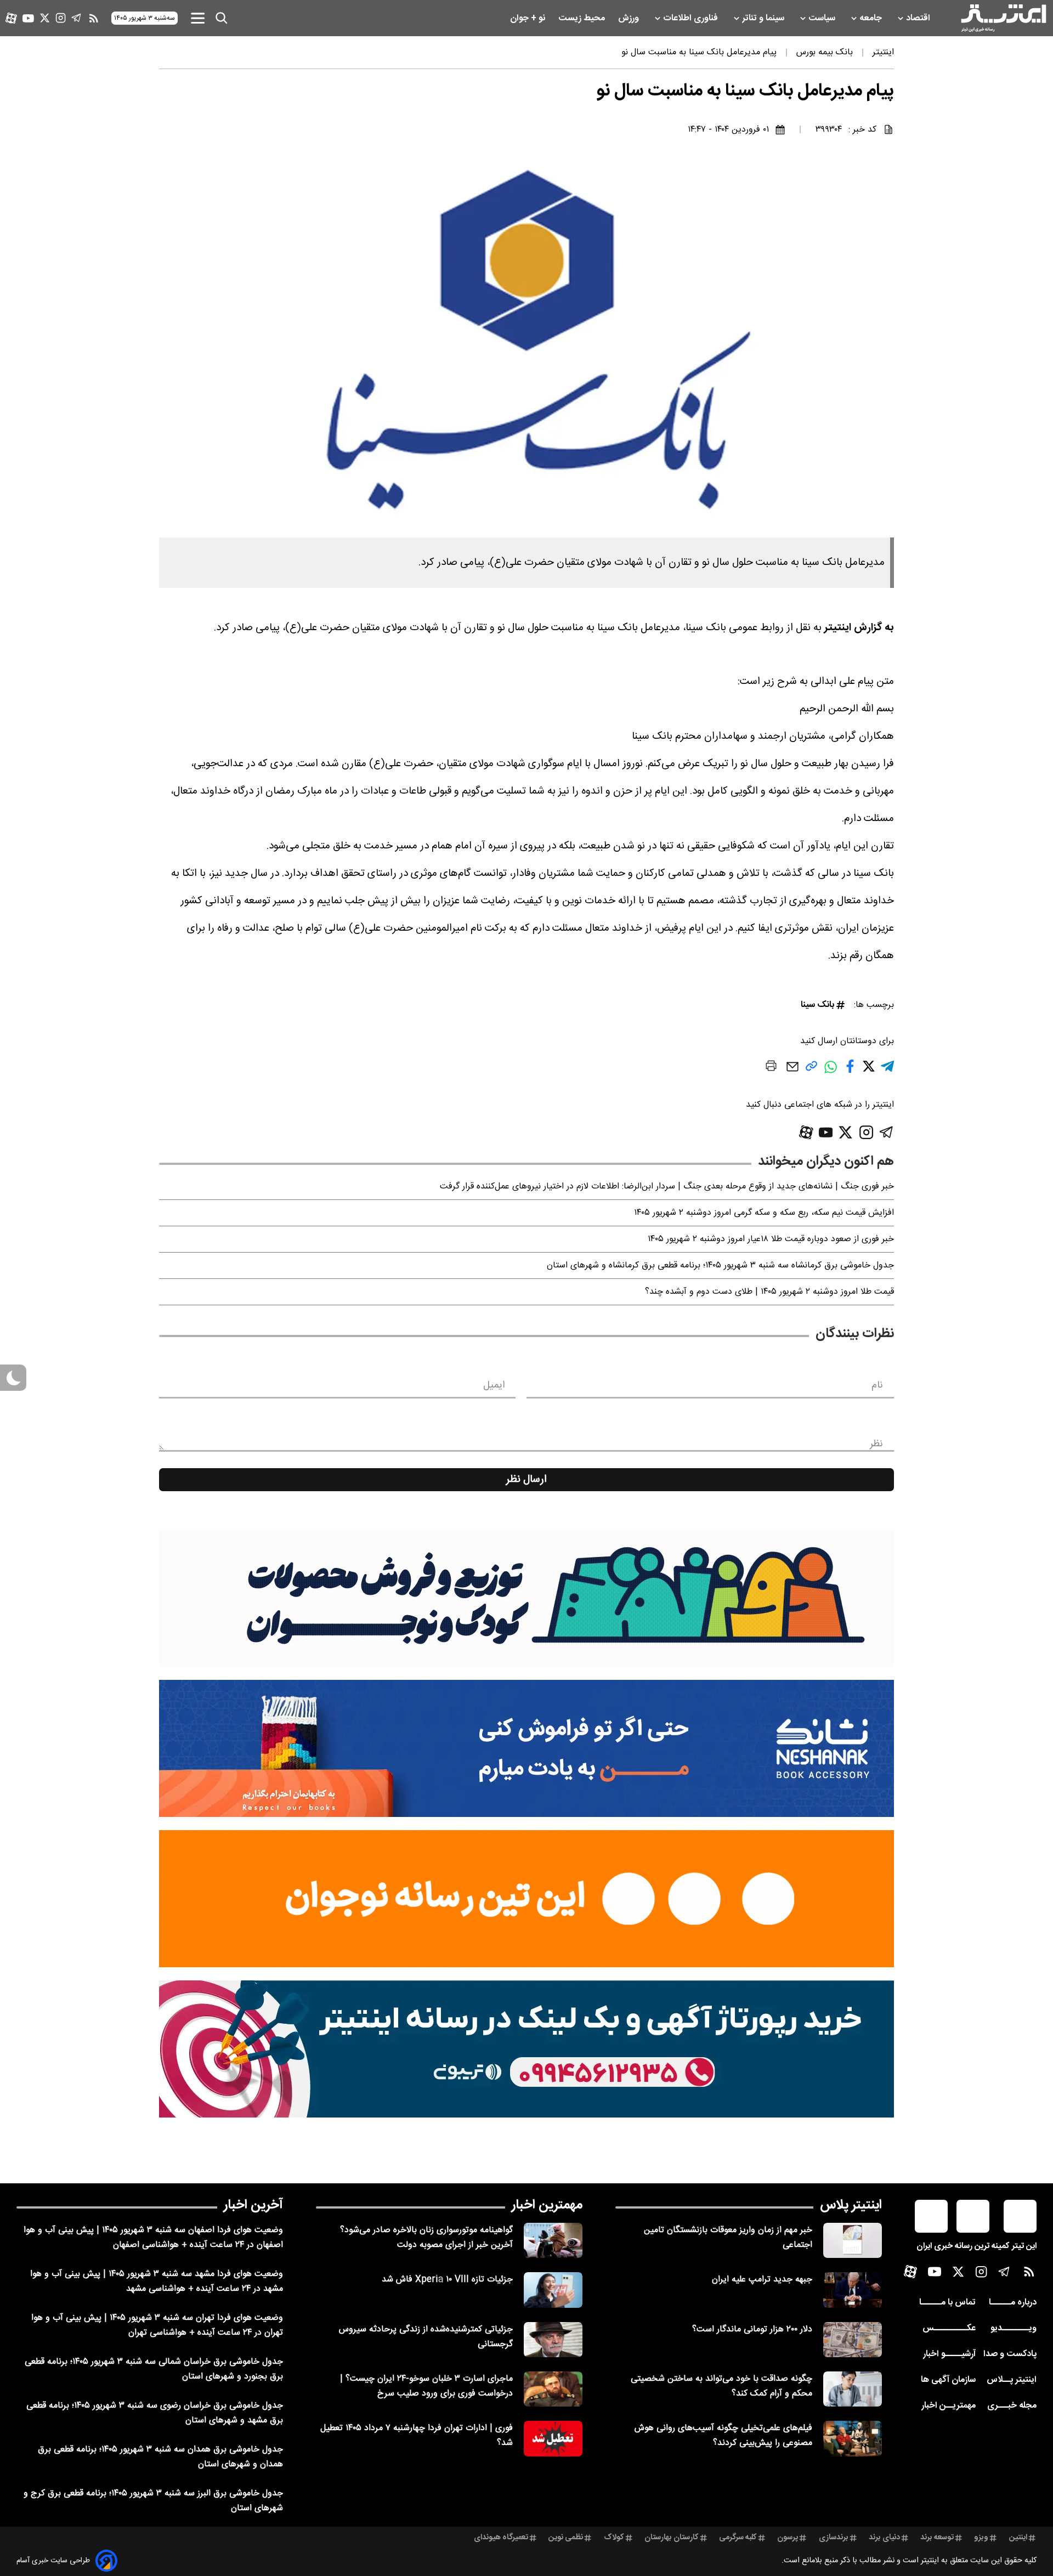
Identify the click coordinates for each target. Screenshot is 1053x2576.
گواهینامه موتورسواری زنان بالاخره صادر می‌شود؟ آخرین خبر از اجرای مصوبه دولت (426, 2238)
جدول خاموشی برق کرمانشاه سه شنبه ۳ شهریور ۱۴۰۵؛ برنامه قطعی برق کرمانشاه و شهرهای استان (720, 1266)
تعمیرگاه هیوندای (501, 2538)
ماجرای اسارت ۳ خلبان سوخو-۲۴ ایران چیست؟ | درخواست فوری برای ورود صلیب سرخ (426, 2386)
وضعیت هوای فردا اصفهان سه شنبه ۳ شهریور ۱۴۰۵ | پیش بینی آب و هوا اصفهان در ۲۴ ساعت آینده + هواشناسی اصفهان (153, 2238)
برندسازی (834, 2538)
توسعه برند (937, 2538)
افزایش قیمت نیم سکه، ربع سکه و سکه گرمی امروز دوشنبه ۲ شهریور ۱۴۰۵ (764, 1213)
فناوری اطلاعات (692, 18)
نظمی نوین (566, 2538)
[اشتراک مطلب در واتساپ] (831, 1072)
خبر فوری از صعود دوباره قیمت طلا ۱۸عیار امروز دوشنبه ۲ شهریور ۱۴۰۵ (771, 1239)
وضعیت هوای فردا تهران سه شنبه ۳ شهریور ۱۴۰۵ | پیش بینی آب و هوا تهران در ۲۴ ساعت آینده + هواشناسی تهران (157, 2325)
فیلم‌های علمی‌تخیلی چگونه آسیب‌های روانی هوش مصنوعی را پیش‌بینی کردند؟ (723, 2436)
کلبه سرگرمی (738, 2538)
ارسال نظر (526, 1480)
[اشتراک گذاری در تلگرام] (887, 1071)
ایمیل (494, 1385)
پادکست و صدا (1010, 2354)
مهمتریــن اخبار (949, 2406)
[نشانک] (526, 1748)
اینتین (1018, 2538)
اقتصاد (919, 18)
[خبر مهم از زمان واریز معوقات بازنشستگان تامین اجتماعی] (853, 2240)
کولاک (614, 2538)
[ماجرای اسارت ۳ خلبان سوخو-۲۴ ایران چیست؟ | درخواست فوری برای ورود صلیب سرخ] (553, 2389)
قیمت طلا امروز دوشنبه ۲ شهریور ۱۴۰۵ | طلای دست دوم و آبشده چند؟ (769, 1292)
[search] (222, 18)
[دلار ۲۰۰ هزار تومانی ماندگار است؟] (853, 2340)
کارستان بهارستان (672, 2538)
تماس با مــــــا (947, 2303)
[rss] (94, 18)
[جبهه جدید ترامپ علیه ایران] (853, 2290)
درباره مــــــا (1013, 2303)
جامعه (872, 18)
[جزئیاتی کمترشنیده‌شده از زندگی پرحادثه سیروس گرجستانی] (553, 2340)
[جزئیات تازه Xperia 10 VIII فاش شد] (553, 2290)
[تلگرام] (77, 18)
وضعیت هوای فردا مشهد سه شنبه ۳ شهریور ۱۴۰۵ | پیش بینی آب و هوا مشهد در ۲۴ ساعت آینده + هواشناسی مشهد (157, 2281)
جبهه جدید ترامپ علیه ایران (762, 2280)
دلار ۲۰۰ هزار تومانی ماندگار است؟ (752, 2329)
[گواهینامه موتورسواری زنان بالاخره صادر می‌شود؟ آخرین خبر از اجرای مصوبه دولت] (553, 2240)
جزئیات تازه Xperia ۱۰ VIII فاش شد (447, 2280)
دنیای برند (884, 2538)
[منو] (198, 18)
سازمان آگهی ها (948, 2380)
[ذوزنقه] (526, 1598)
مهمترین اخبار (547, 2205)
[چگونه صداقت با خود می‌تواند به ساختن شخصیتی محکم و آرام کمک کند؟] (853, 2389)
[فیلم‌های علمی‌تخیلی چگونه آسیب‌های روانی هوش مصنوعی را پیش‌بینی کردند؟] (853, 2438)
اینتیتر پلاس (851, 2205)
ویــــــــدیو (1014, 2328)
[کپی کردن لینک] (811, 1070)
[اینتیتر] (1004, 18)
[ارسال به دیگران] (792, 1072)
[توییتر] (45, 18)
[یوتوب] (28, 18)
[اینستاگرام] (61, 18)
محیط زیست (583, 18)
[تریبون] (526, 2049)
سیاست (823, 18)
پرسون (788, 2538)
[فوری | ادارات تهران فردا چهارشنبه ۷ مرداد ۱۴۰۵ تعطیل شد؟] (553, 2438)
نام (877, 1385)
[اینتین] (526, 1899)
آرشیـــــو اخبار (949, 2354)
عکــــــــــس (949, 2328)
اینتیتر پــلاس (1012, 2380)
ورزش (630, 18)
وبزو (981, 2538)
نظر (876, 1444)
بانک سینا (817, 1005)
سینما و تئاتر (764, 18)
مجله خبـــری (1012, 2406)
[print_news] (771, 1068)
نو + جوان (529, 18)
